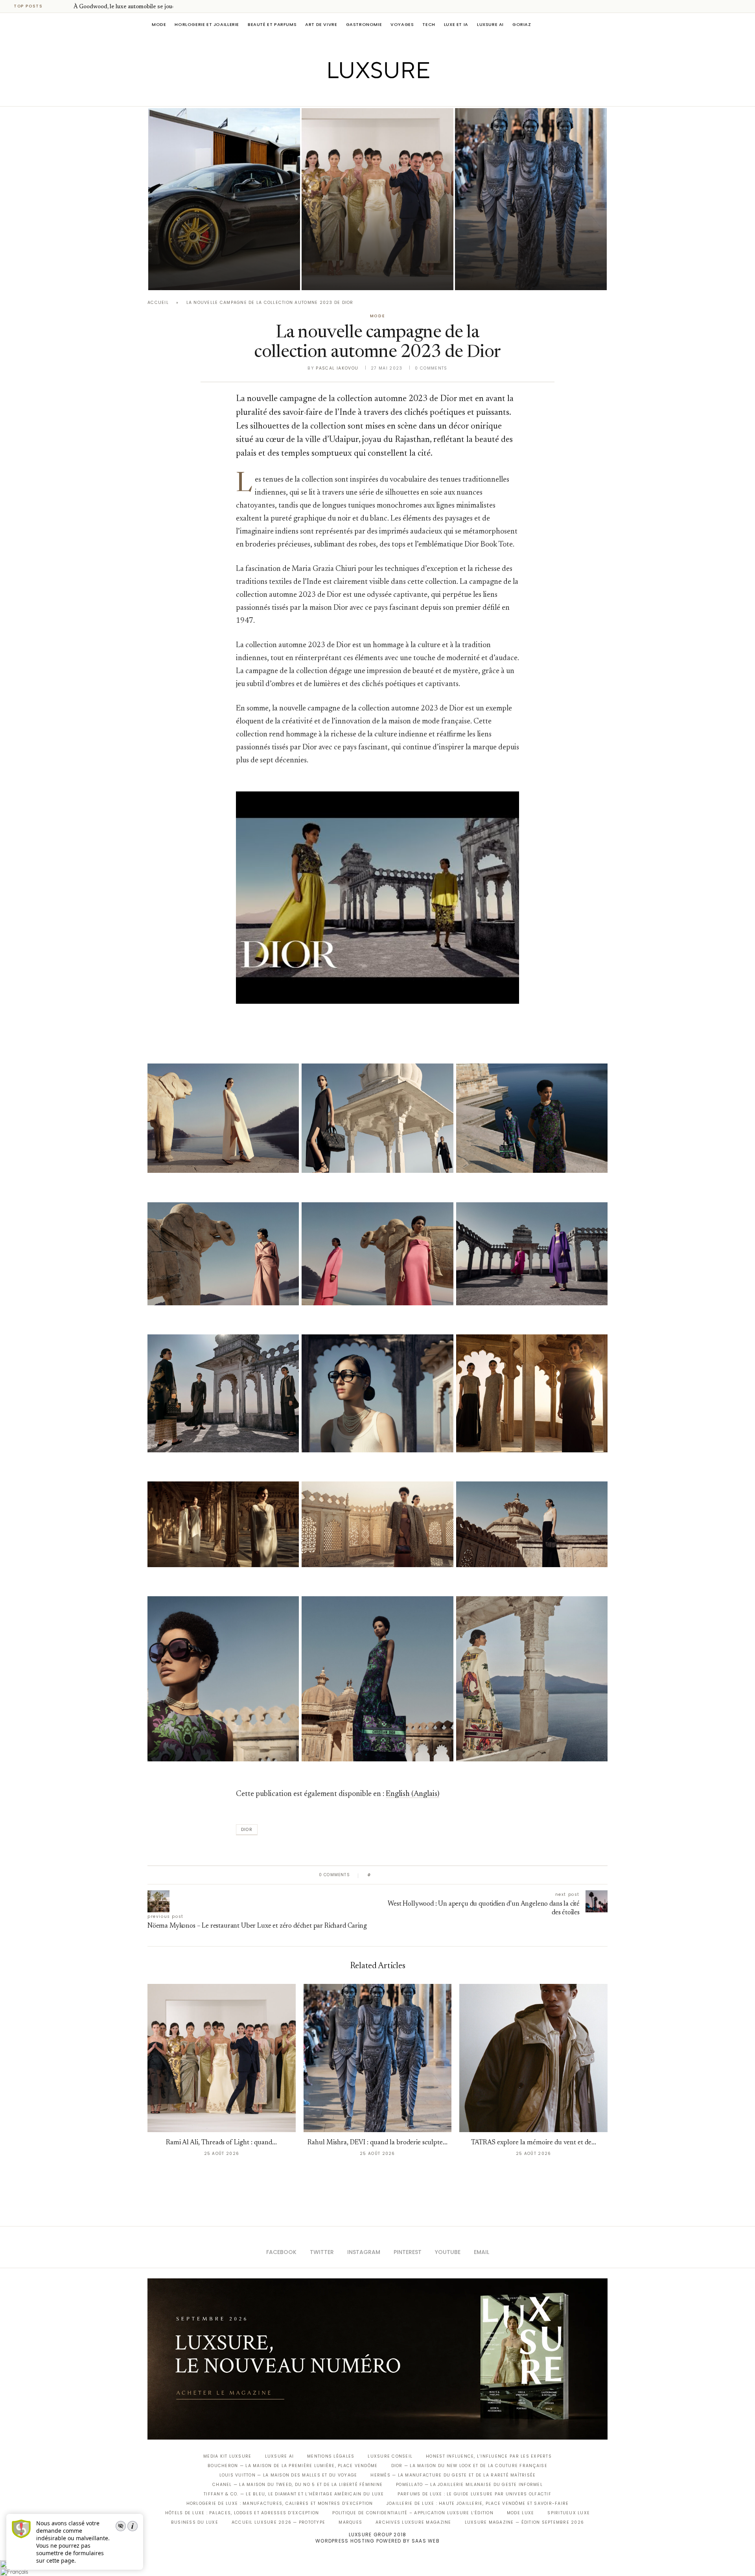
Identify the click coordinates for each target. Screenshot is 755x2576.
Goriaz (522, 24)
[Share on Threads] (422, 1875)
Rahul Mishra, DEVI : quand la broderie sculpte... (377, 2143)
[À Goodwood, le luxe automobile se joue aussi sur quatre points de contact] (224, 199)
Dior (247, 1830)
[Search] (604, 24)
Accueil (158, 303)
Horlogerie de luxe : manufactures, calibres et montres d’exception (280, 2503)
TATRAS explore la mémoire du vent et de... (534, 2143)
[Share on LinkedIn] (407, 1875)
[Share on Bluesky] (430, 1875)
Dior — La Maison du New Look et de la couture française (469, 2466)
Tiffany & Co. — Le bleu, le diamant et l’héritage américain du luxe (294, 2494)
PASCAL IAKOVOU (188, 277)
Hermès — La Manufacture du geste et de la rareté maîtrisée (453, 2475)
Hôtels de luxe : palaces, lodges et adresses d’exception (242, 2513)
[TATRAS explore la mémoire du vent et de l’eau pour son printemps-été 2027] (533, 2058)
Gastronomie (364, 24)
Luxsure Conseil (390, 2456)
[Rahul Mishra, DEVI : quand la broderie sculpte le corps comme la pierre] (531, 199)
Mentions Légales (331, 2456)
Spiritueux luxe (569, 2513)
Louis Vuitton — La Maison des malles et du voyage (288, 2475)
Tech (429, 24)
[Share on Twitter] (392, 1875)
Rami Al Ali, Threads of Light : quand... (221, 2143)
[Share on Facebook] (384, 1875)
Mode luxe (520, 2513)
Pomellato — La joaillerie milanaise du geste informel (469, 2485)
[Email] (405, 95)
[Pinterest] (383, 95)
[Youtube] (394, 95)
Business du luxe (195, 2522)
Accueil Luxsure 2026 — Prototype (278, 2522)
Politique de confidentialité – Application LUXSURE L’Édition (413, 2513)
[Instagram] (372, 95)
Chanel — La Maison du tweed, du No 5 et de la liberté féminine (297, 2485)
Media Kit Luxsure (227, 2456)
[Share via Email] (437, 1875)
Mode (159, 24)
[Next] (66, 6)
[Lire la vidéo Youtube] (377, 908)
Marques (350, 2522)
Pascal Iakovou (337, 368)
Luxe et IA (456, 24)
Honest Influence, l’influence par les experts (489, 2456)
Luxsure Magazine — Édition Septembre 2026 (525, 2522)
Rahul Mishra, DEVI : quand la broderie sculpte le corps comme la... (525, 255)
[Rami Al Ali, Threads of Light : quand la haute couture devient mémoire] (377, 199)
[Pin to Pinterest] (399, 1875)
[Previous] (56, 6)
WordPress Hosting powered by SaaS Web (377, 2541)
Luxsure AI (490, 24)
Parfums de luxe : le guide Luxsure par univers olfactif (474, 2494)
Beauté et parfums (272, 24)
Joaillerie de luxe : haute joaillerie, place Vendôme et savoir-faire (478, 2503)
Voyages (402, 24)
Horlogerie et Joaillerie (207, 24)
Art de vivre (321, 24)
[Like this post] (375, 1875)
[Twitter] (361, 95)
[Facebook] (350, 95)
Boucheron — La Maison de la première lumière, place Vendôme (293, 2466)
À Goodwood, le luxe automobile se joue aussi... (133, 7)
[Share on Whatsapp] (415, 1875)
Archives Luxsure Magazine (413, 2522)
